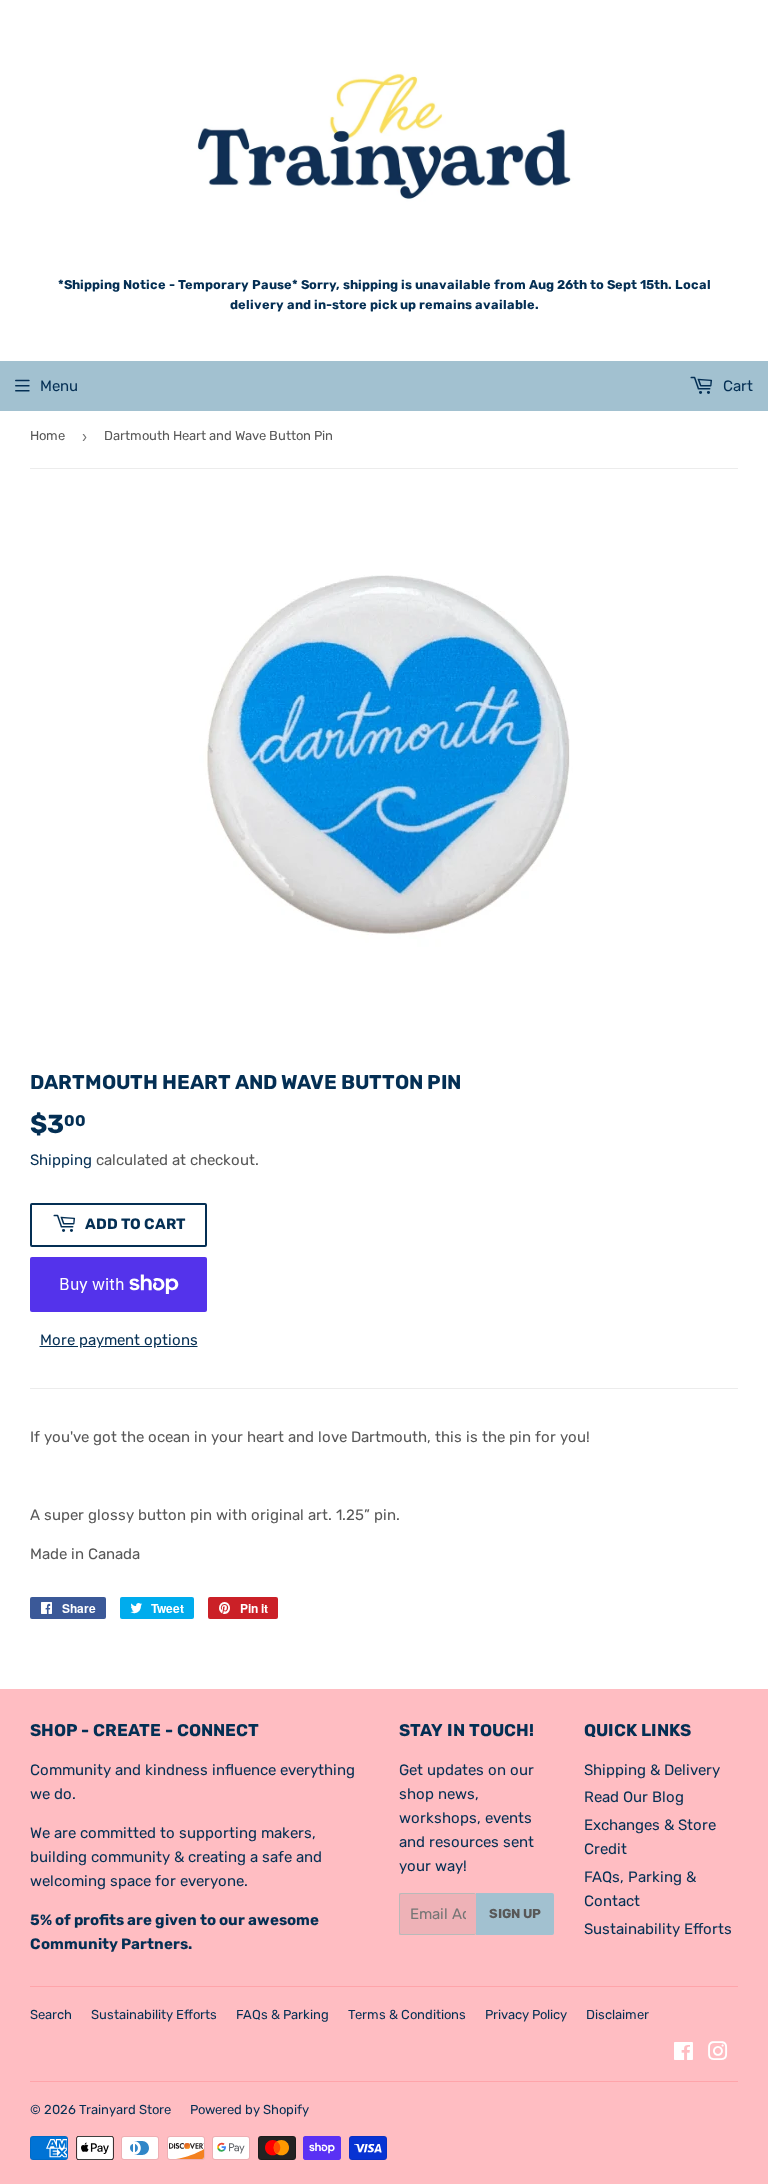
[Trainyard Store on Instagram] (718, 2054)
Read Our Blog (634, 1797)
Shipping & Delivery (652, 1770)
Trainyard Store (125, 2109)
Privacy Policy (526, 2014)
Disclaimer (617, 2014)
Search (51, 2014)
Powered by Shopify (249, 2109)
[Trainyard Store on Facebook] (683, 2054)
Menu (59, 386)
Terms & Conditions (407, 2014)
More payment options (119, 1340)
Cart (736, 386)
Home (47, 435)
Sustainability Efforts (658, 1929)
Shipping (61, 1160)
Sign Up (515, 1913)
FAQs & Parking (282, 2014)
